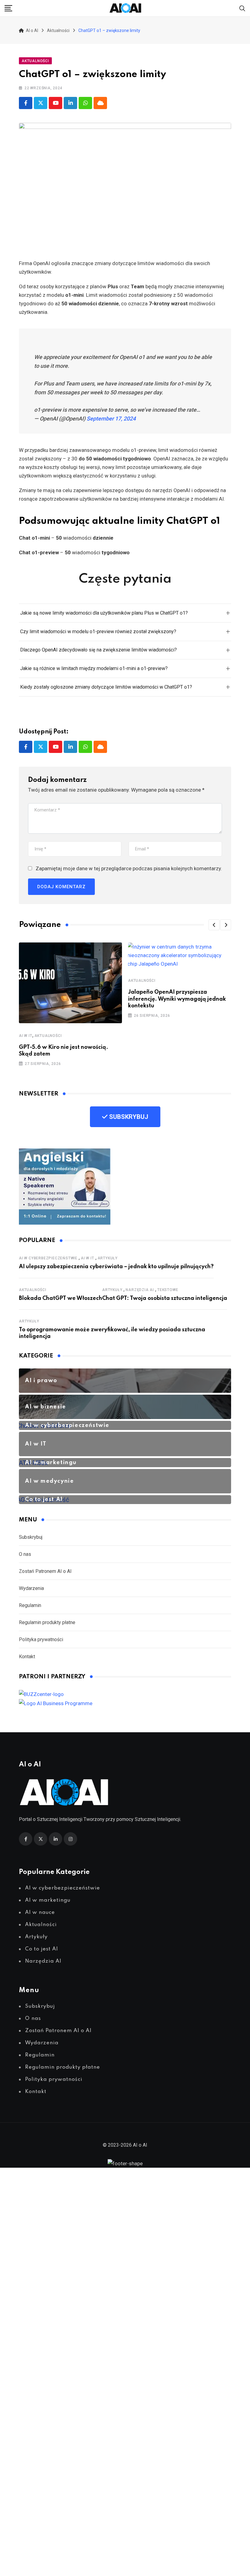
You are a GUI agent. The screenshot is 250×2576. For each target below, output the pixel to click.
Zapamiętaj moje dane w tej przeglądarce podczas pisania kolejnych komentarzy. (129, 868)
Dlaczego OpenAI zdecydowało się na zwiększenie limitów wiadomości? (98, 650)
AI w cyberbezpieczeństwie (48, 1258)
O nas (25, 1554)
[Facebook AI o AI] (26, 103)
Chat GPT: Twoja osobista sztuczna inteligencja (165, 1298)
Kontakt (27, 1657)
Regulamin (30, 1605)
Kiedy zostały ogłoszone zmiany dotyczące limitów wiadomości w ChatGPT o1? (106, 687)
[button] (214, 925)
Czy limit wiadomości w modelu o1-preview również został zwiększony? (98, 632)
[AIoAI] (126, 8)
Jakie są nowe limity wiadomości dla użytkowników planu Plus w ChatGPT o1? (104, 613)
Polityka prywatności (41, 1639)
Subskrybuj (31, 1537)
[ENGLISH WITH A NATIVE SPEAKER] (65, 1186)
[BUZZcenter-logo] (41, 1694)
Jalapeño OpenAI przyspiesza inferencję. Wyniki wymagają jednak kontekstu (177, 999)
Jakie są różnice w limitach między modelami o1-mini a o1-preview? (94, 668)
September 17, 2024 (111, 419)
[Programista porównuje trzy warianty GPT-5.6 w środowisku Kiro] (70, 982)
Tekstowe (168, 1290)
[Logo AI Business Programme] (56, 1703)
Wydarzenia (31, 1588)
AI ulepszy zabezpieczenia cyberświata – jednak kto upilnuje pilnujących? (116, 1267)
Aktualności (48, 1036)
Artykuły (108, 1258)
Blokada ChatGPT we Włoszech (61, 1298)
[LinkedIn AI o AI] (55, 1839)
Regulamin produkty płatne (47, 1622)
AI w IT (26, 1036)
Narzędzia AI (140, 1290)
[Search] (242, 8)
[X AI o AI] (41, 103)
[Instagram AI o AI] (70, 1839)
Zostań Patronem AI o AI (45, 1571)
